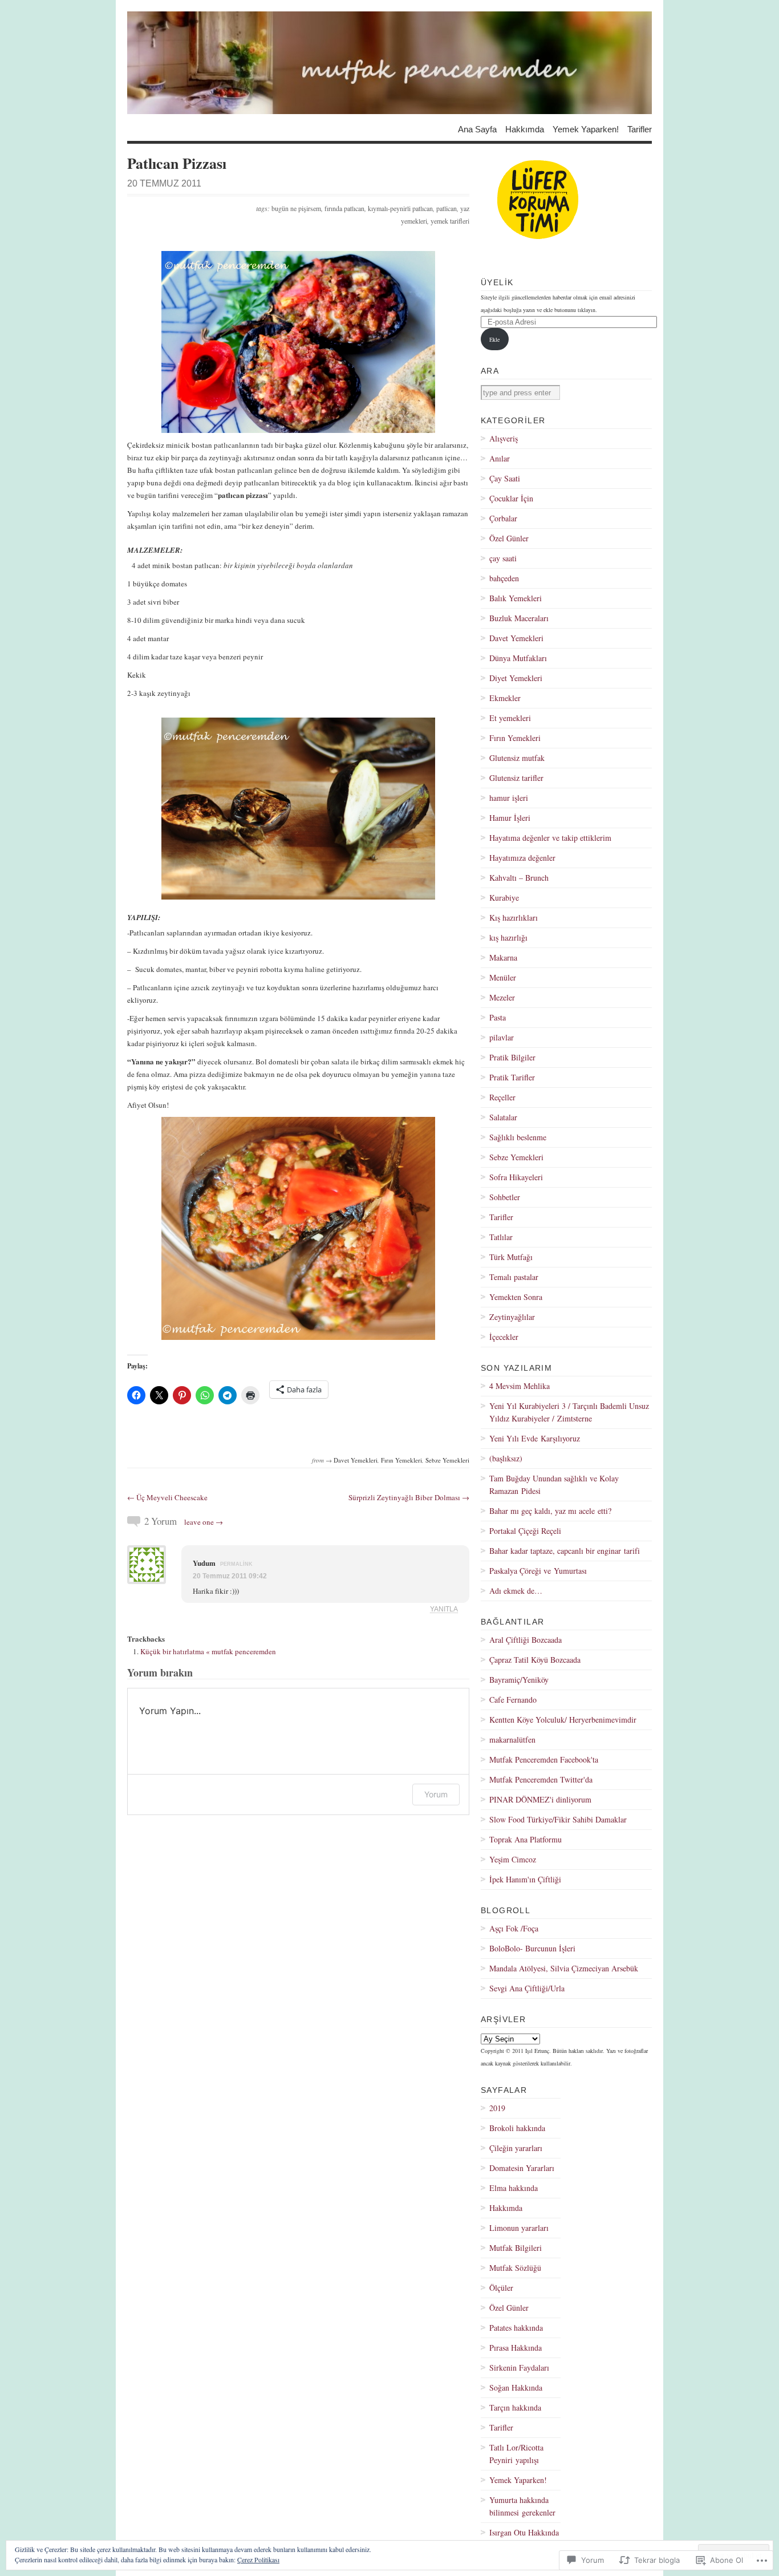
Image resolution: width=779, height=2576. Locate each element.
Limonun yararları (519, 2228)
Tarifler (640, 129)
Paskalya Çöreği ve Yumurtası (538, 1571)
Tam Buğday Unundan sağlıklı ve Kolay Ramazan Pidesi (554, 1485)
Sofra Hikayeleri (516, 1177)
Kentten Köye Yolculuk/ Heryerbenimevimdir (563, 1720)
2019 (497, 2108)
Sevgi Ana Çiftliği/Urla (527, 1988)
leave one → (204, 1522)
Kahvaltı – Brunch (519, 878)
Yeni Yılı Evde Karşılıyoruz (535, 1438)
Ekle (494, 339)
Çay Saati (505, 478)
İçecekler (504, 1337)
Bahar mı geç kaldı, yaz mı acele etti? (550, 1511)
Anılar (500, 458)
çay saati (503, 558)
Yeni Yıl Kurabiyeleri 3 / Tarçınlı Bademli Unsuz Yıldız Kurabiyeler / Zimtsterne (569, 1412)
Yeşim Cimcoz (513, 1859)
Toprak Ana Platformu (526, 1839)
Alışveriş (504, 438)
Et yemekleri (510, 718)
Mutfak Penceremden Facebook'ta (544, 1759)
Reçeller (502, 1097)
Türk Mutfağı (511, 1257)
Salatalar (503, 1117)
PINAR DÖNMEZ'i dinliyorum (540, 1799)
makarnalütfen (512, 1739)
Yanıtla (444, 1609)
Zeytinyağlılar (512, 1317)
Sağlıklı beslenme (518, 1137)
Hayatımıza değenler (522, 858)
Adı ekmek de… (516, 1591)
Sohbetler (505, 1197)
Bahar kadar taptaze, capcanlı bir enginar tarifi (565, 1551)
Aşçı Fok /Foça (514, 1928)
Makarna (503, 957)
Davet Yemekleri (356, 1460)
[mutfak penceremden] (389, 63)
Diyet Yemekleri (516, 678)
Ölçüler (501, 2288)
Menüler (503, 977)
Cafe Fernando (513, 1700)
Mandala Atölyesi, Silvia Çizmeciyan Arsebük (564, 1968)
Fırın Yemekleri (401, 1460)
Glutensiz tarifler (516, 778)
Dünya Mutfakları (518, 658)
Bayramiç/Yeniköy (519, 1680)
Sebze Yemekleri (447, 1460)
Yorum (436, 1794)
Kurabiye (504, 898)
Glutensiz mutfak (517, 758)
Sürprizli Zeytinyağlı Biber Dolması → (409, 1497)
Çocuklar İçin (511, 498)
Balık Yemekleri (516, 598)
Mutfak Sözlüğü (515, 2268)
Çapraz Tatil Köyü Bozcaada (535, 1660)
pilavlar (502, 1037)
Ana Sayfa (477, 129)
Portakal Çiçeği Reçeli (525, 1531)
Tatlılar (501, 1237)
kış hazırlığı (508, 937)
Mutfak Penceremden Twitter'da (541, 1779)
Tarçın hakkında (515, 2407)
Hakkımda (525, 129)
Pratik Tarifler (512, 1077)
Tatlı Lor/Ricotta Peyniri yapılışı (516, 2454)
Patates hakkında (516, 2328)
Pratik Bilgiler (512, 1057)
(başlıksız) (506, 1458)
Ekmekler (505, 698)
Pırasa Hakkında (516, 2348)
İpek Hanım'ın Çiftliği (525, 1879)
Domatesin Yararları (522, 2168)
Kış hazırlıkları (514, 918)
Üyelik (497, 282)
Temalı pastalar (514, 1277)
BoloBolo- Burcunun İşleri (532, 1948)
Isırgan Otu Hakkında (524, 2532)
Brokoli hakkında (517, 2128)
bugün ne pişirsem (296, 208)
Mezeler (502, 997)
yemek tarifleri (450, 221)
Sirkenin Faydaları (519, 2368)
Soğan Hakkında (516, 2387)
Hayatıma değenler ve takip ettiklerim (550, 838)
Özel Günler (509, 538)
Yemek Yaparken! (586, 129)
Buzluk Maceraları (519, 618)
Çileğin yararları (516, 2148)
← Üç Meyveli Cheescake (167, 1497)
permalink (236, 1564)
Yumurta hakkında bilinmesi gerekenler (522, 2506)
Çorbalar (503, 518)
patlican (447, 208)
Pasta (498, 1017)
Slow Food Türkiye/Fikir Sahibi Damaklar (558, 1819)
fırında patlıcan (344, 208)
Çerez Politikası (258, 2559)
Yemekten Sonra (516, 1297)
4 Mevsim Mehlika (520, 1386)
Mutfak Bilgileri (516, 2248)
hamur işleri (509, 798)
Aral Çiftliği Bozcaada (526, 1640)
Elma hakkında (514, 2188)
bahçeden (504, 578)
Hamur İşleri (510, 818)
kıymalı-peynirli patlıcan (400, 208)
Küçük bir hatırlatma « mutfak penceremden (208, 1651)
